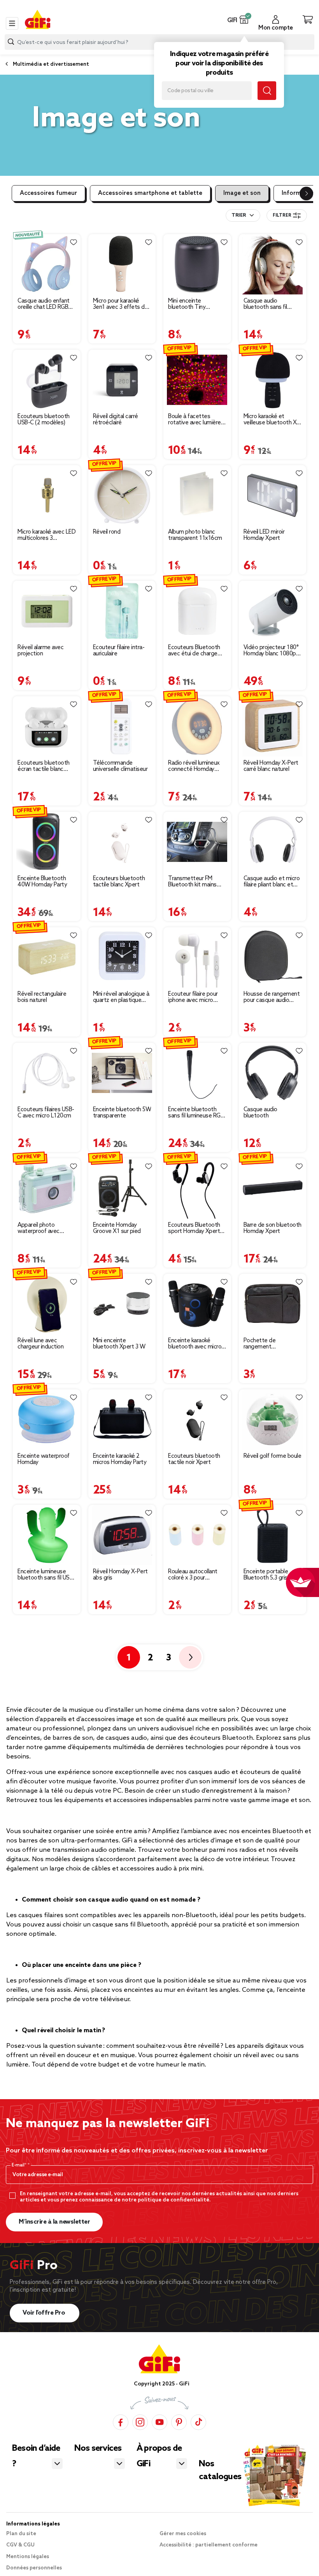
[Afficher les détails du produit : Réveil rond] (122, 495)
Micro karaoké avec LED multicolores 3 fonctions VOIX (46, 535)
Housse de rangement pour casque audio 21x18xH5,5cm (272, 997)
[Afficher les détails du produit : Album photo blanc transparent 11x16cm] (197, 495)
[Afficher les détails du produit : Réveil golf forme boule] (273, 1419)
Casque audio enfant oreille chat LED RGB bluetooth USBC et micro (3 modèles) (44, 304)
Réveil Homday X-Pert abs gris (120, 1575)
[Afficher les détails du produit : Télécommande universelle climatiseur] (122, 726)
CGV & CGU (20, 2545)
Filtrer (282, 215)
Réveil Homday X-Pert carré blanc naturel (271, 766)
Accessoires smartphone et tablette (150, 193)
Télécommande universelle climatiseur (120, 766)
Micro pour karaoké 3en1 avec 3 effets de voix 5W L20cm (121, 304)
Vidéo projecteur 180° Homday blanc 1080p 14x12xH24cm (271, 651)
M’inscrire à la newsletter (54, 2222)
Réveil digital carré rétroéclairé (116, 420)
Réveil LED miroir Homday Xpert (264, 535)
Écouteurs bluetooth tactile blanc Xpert (119, 882)
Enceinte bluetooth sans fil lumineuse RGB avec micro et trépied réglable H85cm (196, 1113)
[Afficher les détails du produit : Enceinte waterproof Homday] (47, 1419)
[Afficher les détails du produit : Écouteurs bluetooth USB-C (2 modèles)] (47, 380)
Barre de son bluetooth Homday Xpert (273, 1228)
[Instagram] (140, 2422)
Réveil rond (107, 532)
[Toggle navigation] (12, 23)
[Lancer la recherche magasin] (267, 91)
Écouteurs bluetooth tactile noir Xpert (194, 1459)
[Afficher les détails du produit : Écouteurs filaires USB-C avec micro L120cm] (47, 1073)
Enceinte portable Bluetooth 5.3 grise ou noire (271, 1575)
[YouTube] (159, 2422)
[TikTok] (198, 2422)
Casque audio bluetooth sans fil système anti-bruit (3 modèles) (270, 304)
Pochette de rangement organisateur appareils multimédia (271, 1344)
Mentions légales (28, 2557)
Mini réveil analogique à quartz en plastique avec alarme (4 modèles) (121, 997)
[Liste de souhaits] (74, 242)
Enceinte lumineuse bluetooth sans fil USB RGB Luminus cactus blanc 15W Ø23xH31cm (45, 1575)
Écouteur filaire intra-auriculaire (119, 651)
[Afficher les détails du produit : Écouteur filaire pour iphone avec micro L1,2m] (197, 957)
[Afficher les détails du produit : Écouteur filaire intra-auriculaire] (122, 611)
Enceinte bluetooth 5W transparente (122, 1113)
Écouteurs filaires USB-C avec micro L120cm (46, 1113)
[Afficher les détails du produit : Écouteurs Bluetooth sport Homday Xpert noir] (197, 1188)
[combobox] (243, 215)
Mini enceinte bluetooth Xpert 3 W (119, 1344)
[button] (244, 19)
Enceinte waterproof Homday (44, 1459)
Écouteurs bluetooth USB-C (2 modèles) (44, 420)
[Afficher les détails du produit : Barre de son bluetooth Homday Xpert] (273, 1188)
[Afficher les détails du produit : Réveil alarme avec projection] (47, 611)
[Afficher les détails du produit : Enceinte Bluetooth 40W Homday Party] (47, 842)
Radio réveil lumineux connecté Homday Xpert (194, 766)
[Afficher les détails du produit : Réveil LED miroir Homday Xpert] (273, 495)
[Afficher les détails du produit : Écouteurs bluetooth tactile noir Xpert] (197, 1419)
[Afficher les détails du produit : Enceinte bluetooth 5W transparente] (122, 1073)
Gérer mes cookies (183, 2534)
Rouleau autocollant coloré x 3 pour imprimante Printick (193, 1575)
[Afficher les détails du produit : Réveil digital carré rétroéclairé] (122, 380)
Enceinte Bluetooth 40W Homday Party (42, 882)
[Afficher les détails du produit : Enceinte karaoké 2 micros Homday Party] (122, 1419)
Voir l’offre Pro (45, 2313)
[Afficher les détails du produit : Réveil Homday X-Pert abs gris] (122, 1535)
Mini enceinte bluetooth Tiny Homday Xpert (187, 304)
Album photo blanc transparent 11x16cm (195, 535)
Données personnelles (34, 2568)
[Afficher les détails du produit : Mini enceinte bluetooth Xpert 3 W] (122, 1304)
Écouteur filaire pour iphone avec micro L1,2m (193, 997)
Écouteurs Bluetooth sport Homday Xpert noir (194, 1228)
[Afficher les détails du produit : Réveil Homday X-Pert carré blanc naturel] (273, 726)
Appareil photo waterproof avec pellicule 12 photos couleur (41, 1228)
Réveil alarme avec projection (40, 651)
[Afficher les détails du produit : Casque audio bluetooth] (273, 1073)
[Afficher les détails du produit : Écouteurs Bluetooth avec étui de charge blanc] (197, 611)
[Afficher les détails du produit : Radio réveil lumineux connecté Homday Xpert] (197, 726)
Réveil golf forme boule (273, 1456)
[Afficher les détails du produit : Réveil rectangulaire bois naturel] (47, 957)
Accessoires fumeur (48, 193)
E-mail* (20, 2165)
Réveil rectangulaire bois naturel (42, 997)
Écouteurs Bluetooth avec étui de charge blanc (194, 651)
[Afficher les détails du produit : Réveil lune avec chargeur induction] (47, 1304)
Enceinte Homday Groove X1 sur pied (117, 1228)
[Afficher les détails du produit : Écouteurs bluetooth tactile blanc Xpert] (122, 842)
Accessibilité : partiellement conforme (209, 2545)
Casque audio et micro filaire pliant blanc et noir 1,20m (272, 882)
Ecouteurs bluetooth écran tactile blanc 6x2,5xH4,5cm (44, 766)
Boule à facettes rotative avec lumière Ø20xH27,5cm (195, 420)
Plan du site (21, 2534)
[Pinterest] (179, 2422)
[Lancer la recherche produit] (11, 42)
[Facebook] (121, 2422)
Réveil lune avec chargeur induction (40, 1344)
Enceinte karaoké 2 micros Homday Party (120, 1459)
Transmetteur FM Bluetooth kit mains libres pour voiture (192, 882)
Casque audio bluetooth (260, 1113)
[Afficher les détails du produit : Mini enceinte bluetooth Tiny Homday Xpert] (197, 264)
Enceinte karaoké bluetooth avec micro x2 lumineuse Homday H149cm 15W (195, 1344)
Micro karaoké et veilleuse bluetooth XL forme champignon (272, 420)
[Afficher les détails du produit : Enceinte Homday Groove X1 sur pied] (122, 1188)
